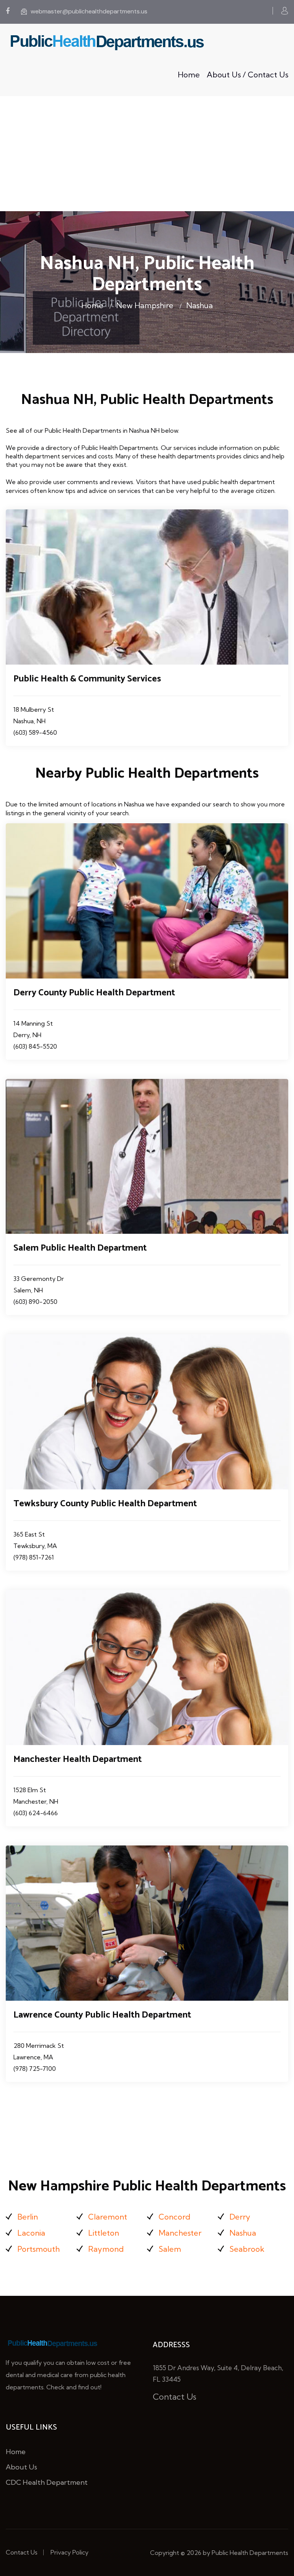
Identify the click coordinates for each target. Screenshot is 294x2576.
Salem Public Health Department (80, 1248)
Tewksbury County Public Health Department (105, 1504)
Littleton (104, 2233)
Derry (240, 2217)
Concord (174, 2217)
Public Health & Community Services (87, 679)
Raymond (106, 2249)
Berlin (28, 2217)
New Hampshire (145, 305)
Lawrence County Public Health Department (102, 2015)
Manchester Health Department (78, 1759)
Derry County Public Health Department (94, 993)
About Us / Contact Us (247, 75)
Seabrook (247, 2249)
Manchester (180, 2233)
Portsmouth (38, 2249)
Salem (170, 2249)
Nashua (199, 305)
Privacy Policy (69, 2552)
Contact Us (175, 2397)
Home (189, 75)
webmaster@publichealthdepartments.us (89, 11)
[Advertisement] (147, 154)
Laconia (31, 2233)
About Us (21, 2467)
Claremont (108, 2217)
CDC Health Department (47, 2482)
